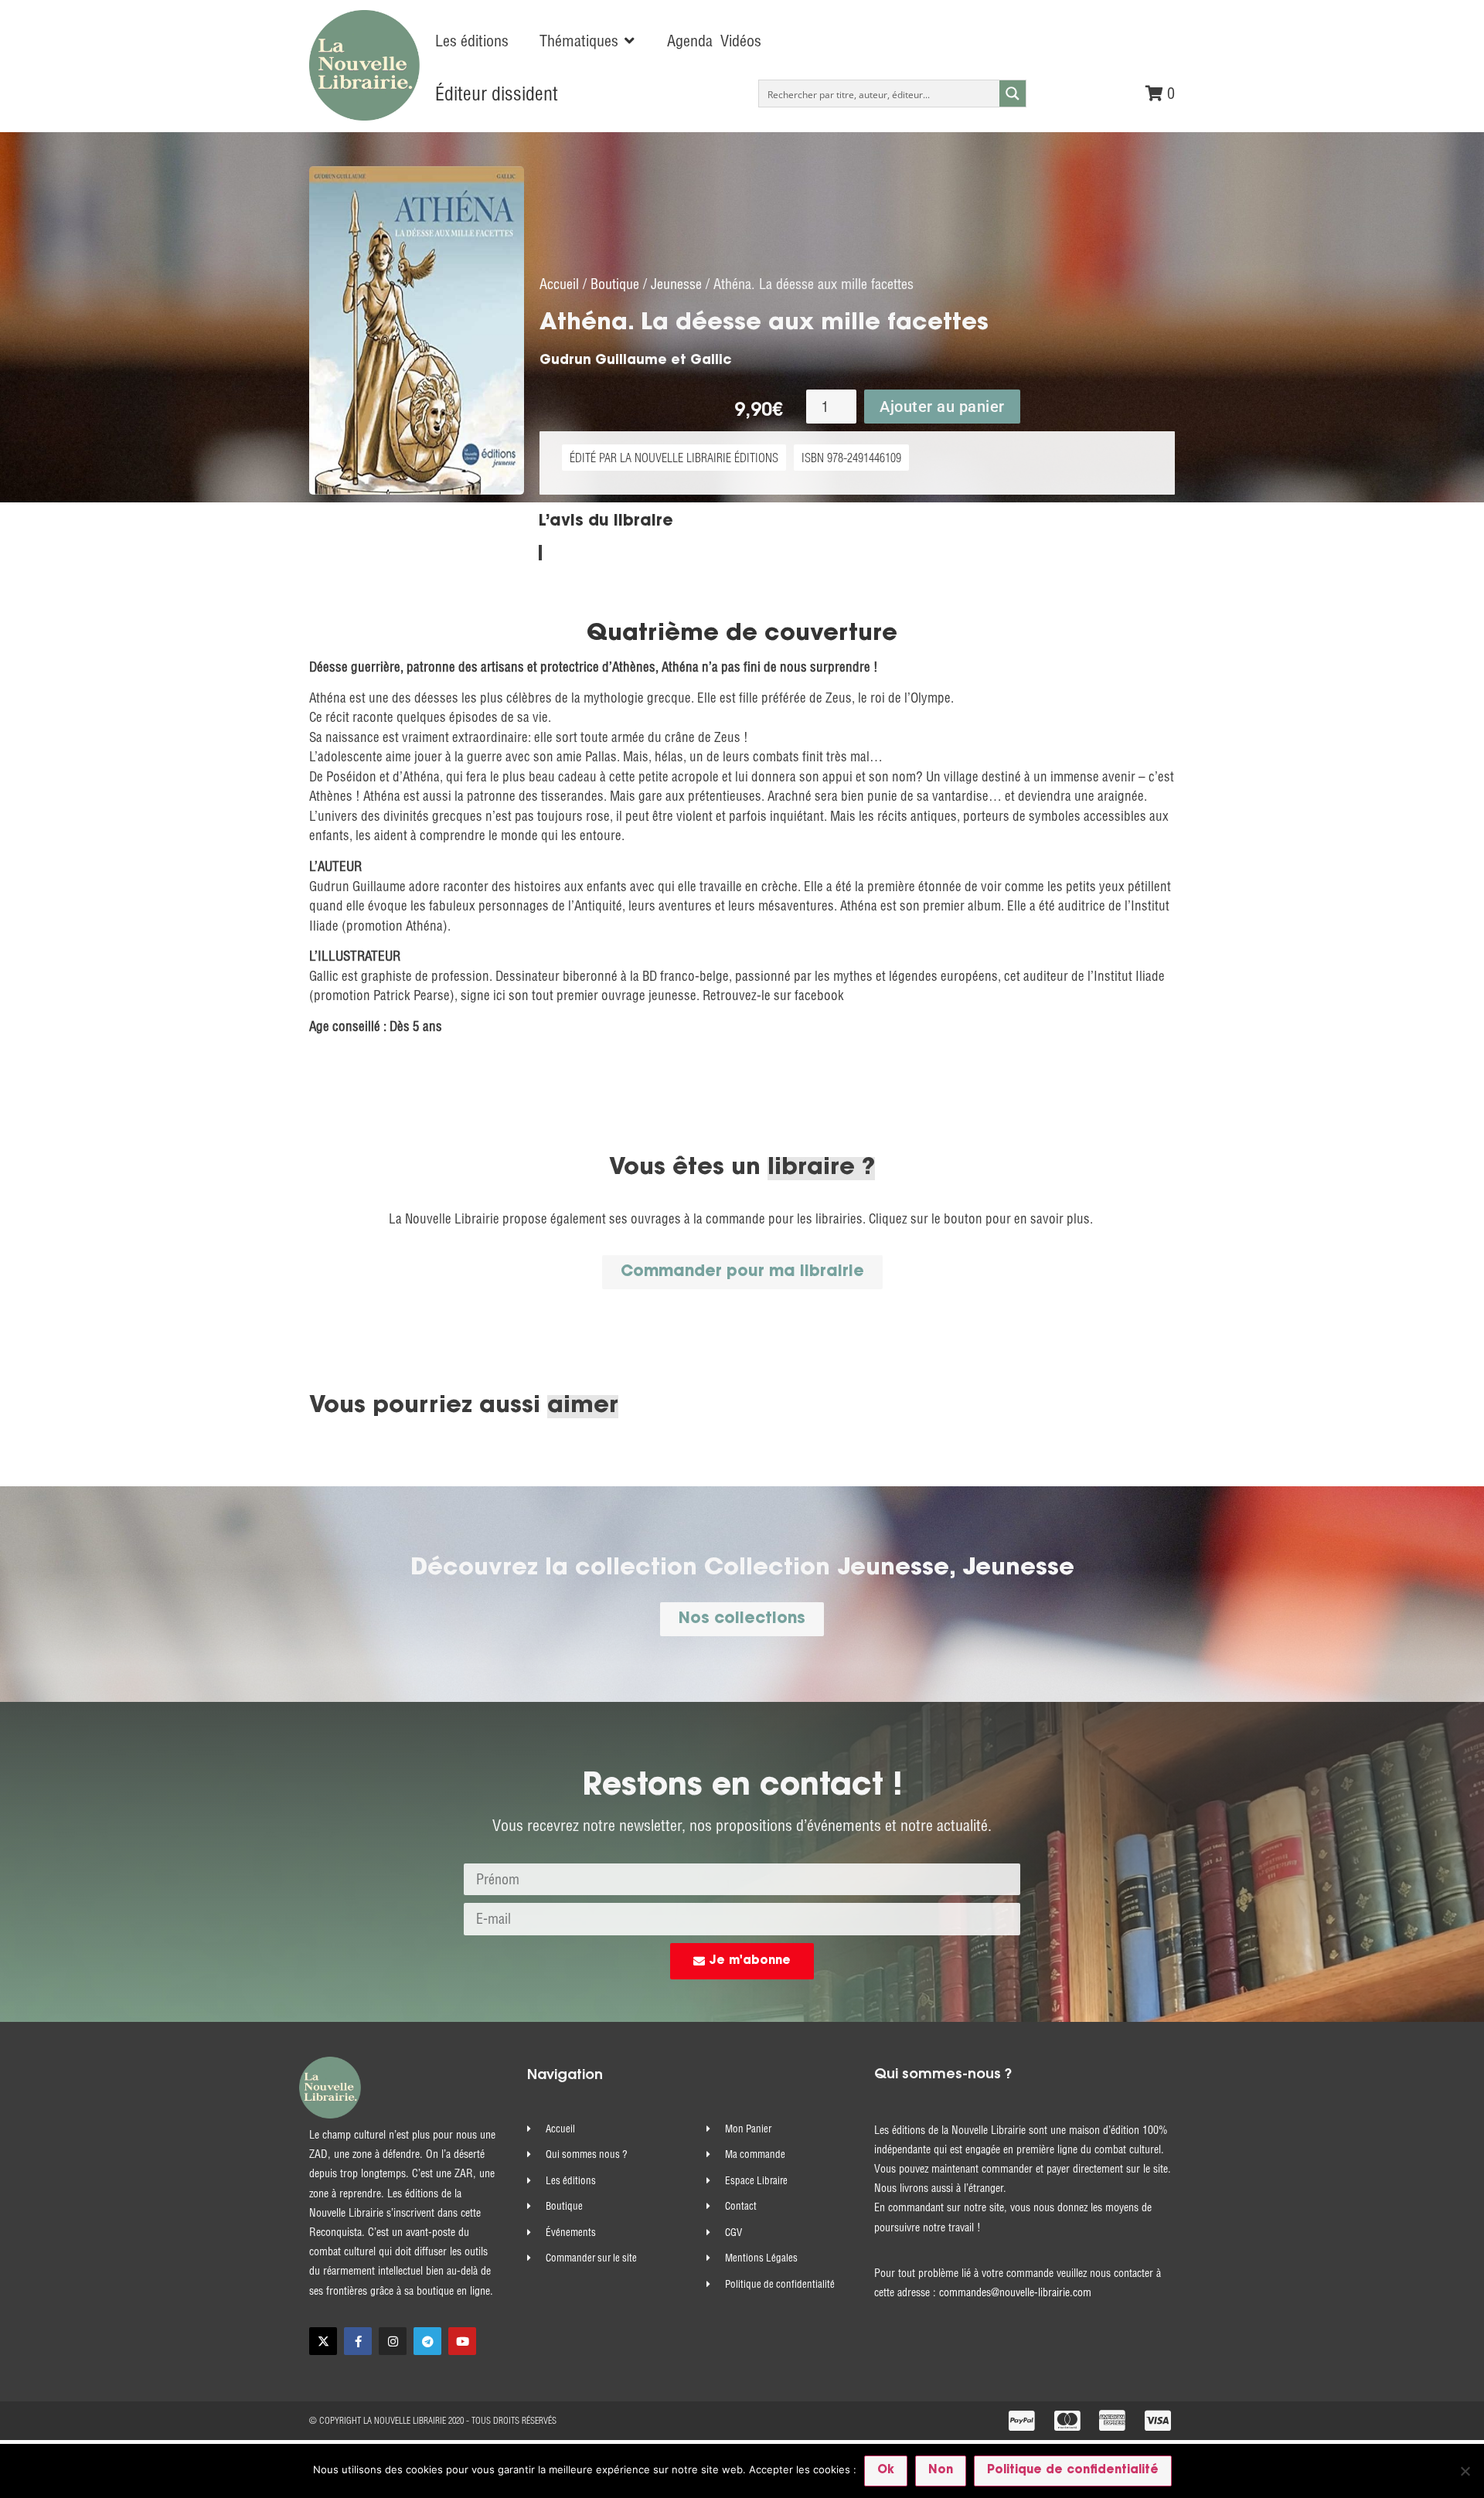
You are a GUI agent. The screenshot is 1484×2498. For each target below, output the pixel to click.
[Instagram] (393, 2341)
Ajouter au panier (942, 407)
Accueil (559, 284)
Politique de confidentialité (1073, 2471)
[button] (588, 41)
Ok (886, 2471)
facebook (819, 995)
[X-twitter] (323, 2341)
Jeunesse (676, 284)
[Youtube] (462, 2341)
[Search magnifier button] (1013, 94)
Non (941, 2471)
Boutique (615, 284)
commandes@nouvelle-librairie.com (1015, 2292)
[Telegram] (427, 2341)
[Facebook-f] (358, 2341)
